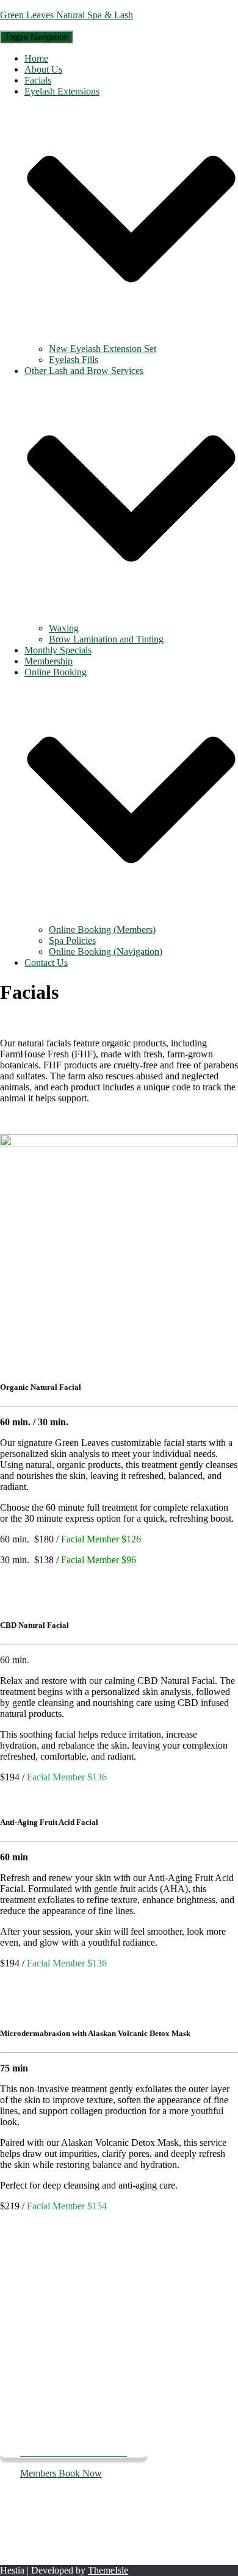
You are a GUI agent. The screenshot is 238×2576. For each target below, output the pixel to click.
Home (36, 58)
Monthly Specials (58, 650)
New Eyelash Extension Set (103, 349)
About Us (43, 69)
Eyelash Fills (74, 360)
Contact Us (46, 962)
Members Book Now (61, 2473)
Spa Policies (72, 941)
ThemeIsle (108, 2570)
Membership (49, 661)
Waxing (64, 628)
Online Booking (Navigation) (106, 952)
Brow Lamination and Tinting (106, 639)
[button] (131, 338)
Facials (38, 80)
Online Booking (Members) (102, 930)
